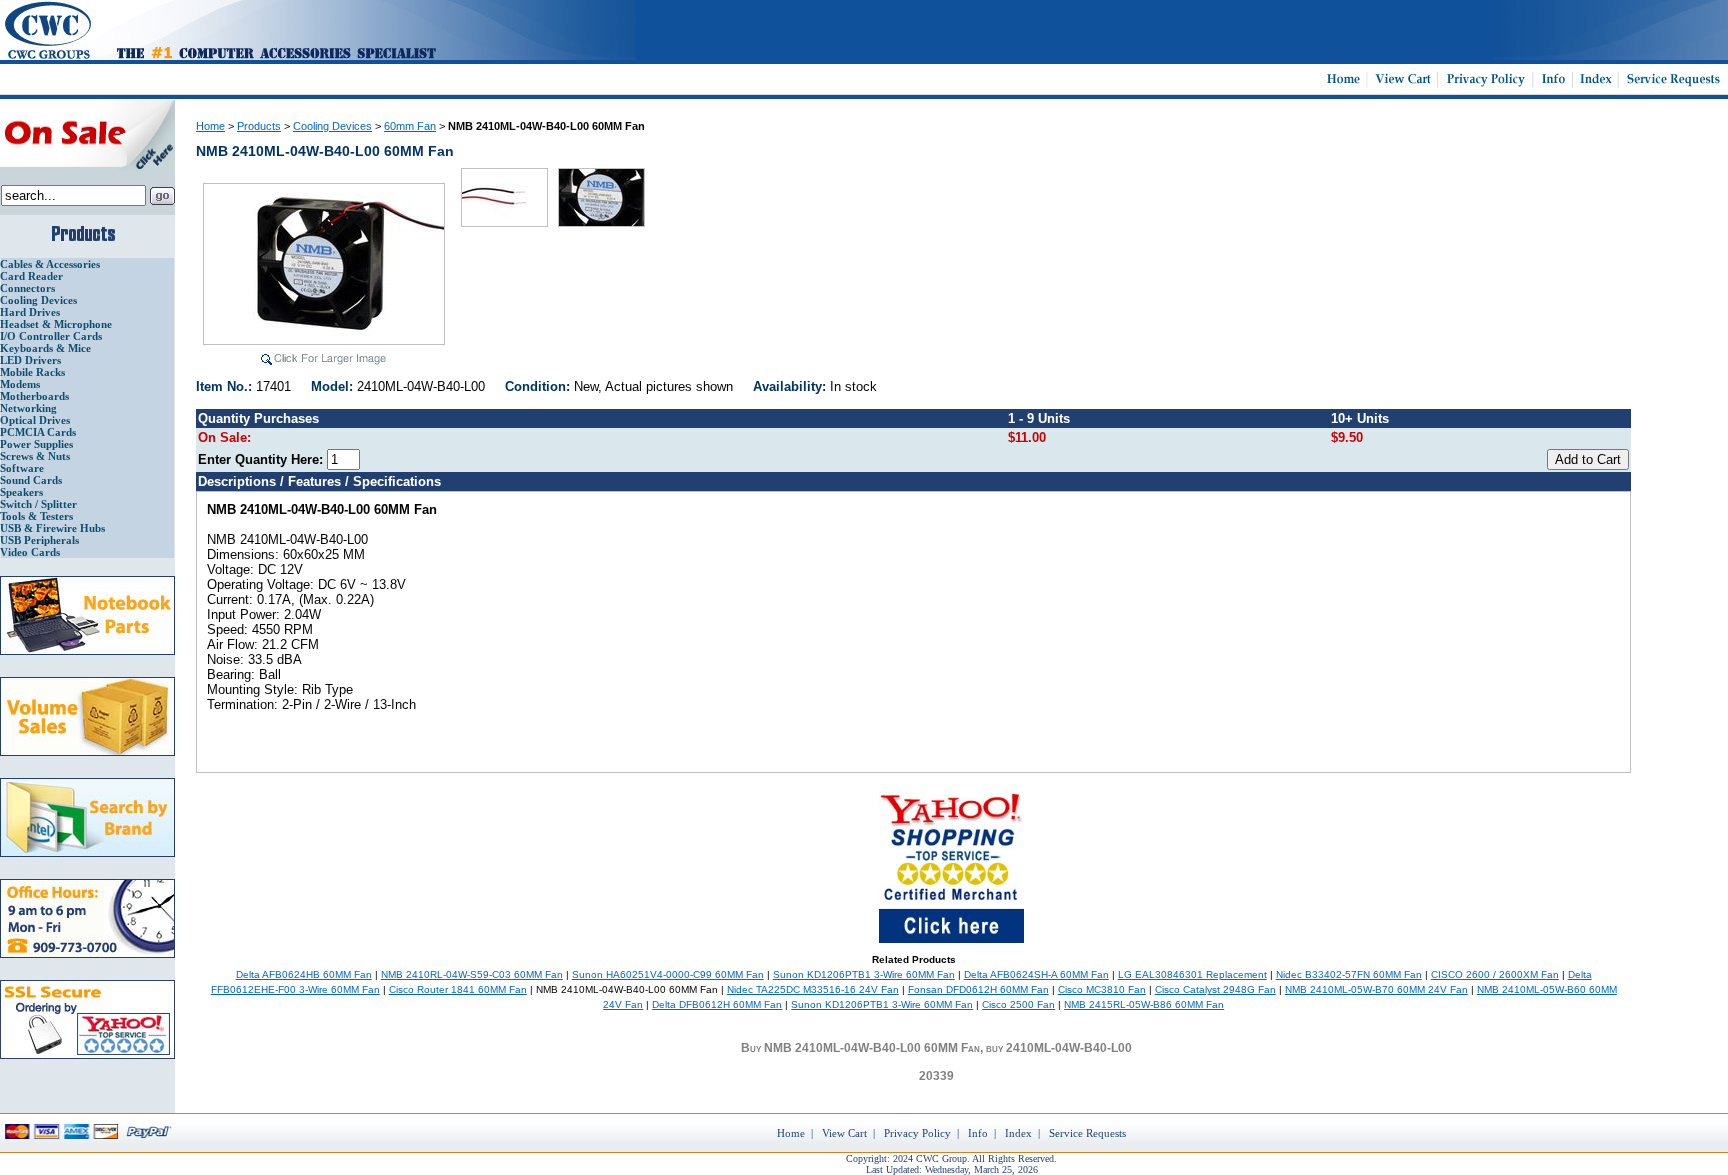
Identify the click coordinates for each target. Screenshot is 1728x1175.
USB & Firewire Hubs (52, 528)
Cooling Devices (38, 300)
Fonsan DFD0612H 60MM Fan (978, 989)
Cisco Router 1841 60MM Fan (458, 989)
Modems (20, 384)
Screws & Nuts (35, 456)
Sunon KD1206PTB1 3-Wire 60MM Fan (864, 974)
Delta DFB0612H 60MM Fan (717, 1004)
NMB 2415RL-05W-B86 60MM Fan (1144, 1004)
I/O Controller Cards (51, 336)
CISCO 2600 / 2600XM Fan (1495, 974)
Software (22, 468)
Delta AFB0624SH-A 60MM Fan (1036, 974)
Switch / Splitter (38, 504)
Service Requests (1087, 1133)
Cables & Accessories (50, 264)
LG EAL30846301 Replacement (1192, 974)
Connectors (27, 288)
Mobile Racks (32, 372)
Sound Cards (31, 480)
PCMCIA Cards (38, 432)
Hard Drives (30, 312)
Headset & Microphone (56, 324)
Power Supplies (36, 444)
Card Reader (31, 276)
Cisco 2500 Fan (1018, 1004)
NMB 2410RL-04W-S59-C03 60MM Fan (472, 974)
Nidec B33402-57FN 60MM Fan (1349, 974)
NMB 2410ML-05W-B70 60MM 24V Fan (1376, 989)
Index (1018, 1133)
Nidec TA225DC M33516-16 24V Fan (813, 989)
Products (259, 126)
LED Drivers (30, 360)
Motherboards (34, 396)
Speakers (21, 492)
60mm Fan (410, 126)
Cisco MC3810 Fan (1102, 989)
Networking (28, 408)
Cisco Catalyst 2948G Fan (1215, 989)
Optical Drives (35, 420)
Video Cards (30, 552)
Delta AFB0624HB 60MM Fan (304, 974)
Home (210, 126)
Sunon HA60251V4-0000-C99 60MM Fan (668, 974)
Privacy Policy (917, 1133)
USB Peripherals (39, 540)
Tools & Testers (36, 516)
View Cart (844, 1133)
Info (978, 1133)
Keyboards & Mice (45, 348)
